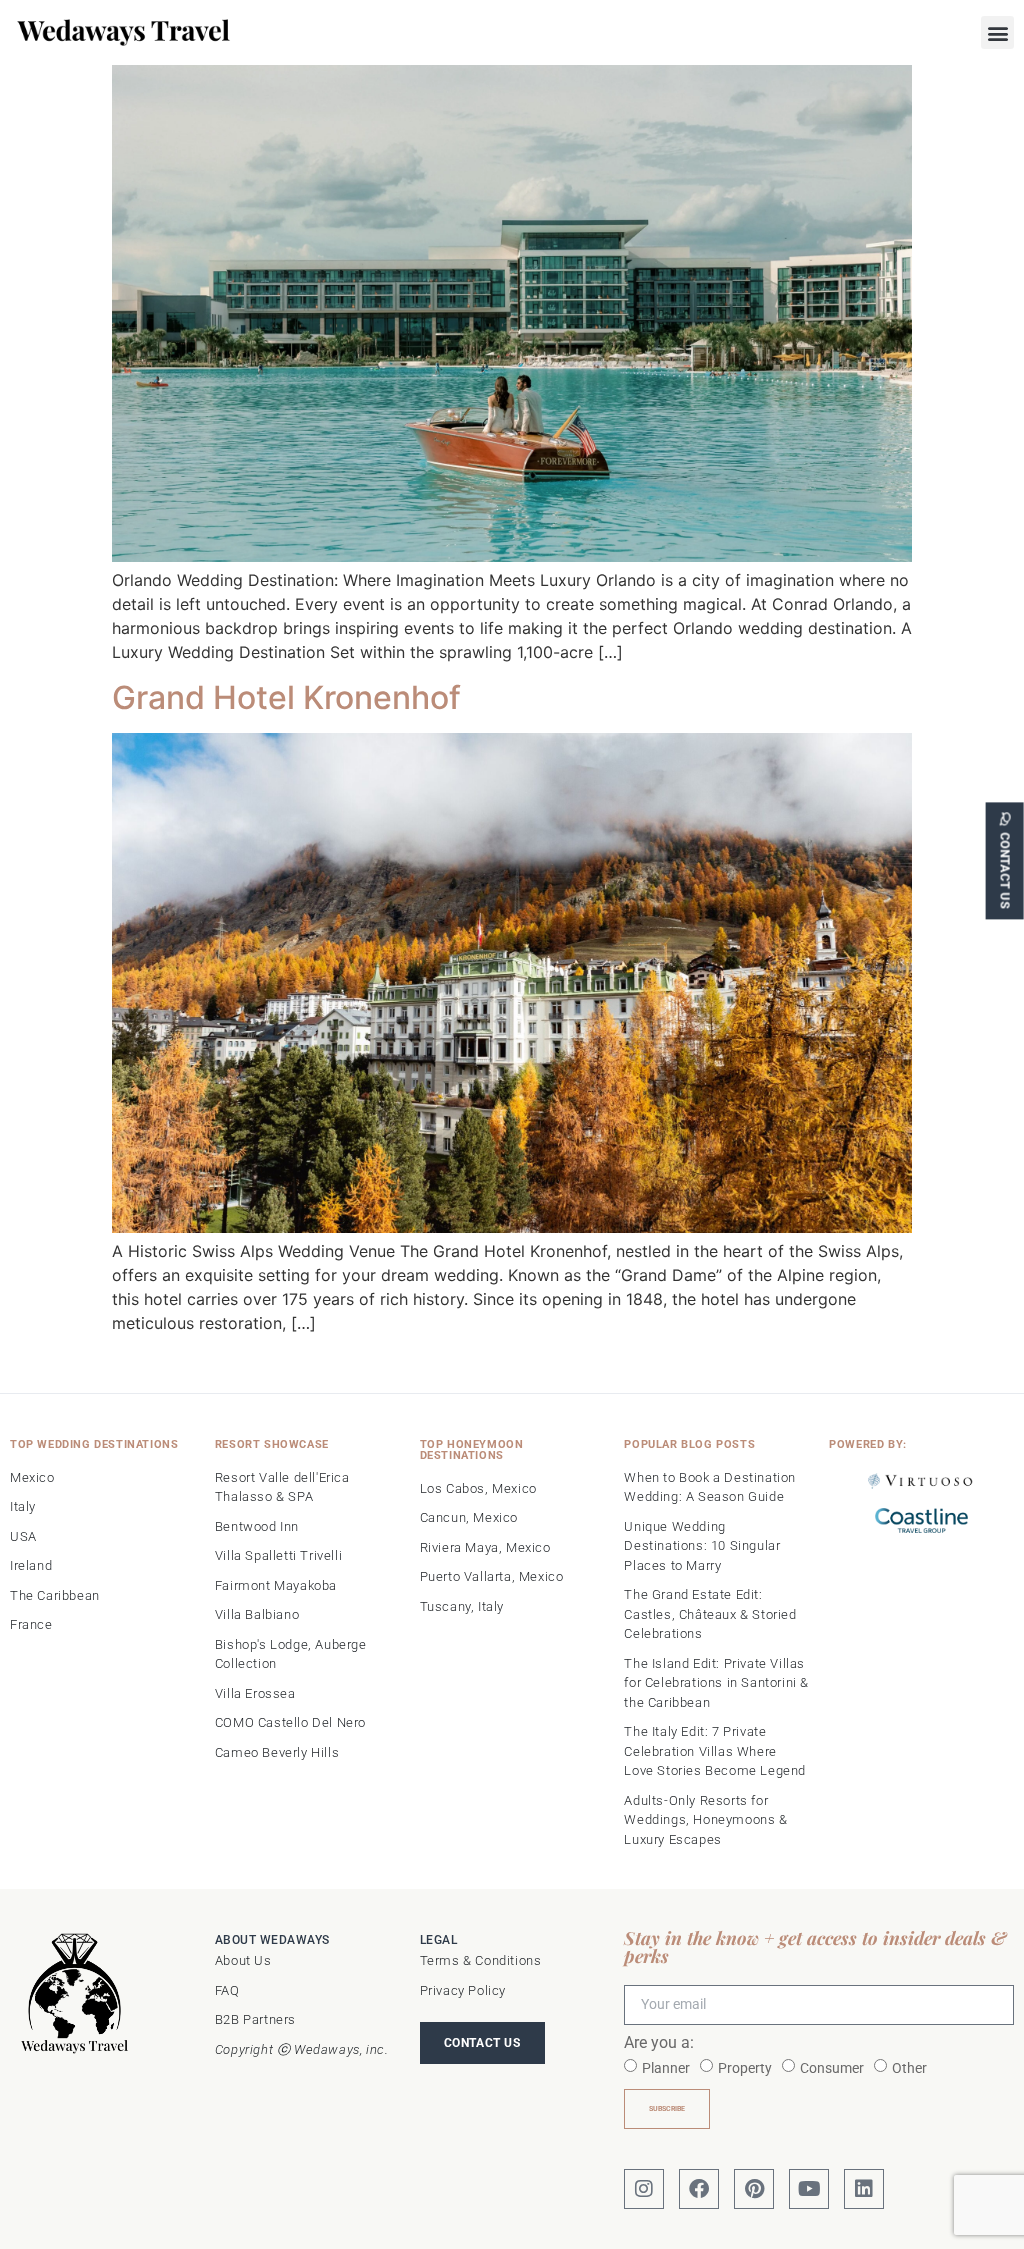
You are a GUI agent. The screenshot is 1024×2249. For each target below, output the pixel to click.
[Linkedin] (864, 2189)
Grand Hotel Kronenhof (286, 697)
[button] (997, 32)
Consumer (832, 2068)
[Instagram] (644, 2189)
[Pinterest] (754, 2189)
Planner (666, 2068)
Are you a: (659, 2043)
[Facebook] (699, 2189)
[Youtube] (809, 2189)
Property (745, 2068)
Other (909, 2068)
